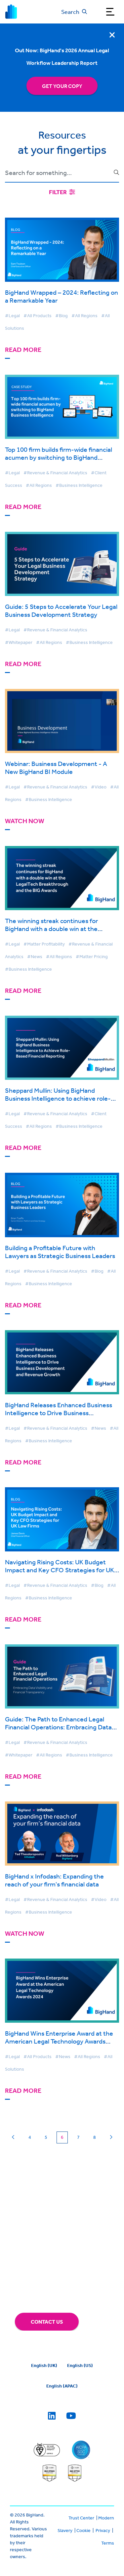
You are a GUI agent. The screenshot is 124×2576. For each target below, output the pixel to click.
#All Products (38, 316)
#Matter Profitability (44, 944)
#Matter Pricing (92, 956)
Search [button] (70, 12)
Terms (108, 2543)
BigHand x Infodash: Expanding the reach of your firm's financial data (54, 1880)
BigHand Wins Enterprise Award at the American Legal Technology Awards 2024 (59, 2041)
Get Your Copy (62, 86)
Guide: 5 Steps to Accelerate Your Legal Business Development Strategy (61, 610)
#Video (99, 787)
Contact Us (47, 2322)
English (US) (80, 2365)
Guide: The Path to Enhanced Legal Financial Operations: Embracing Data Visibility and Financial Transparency (58, 1727)
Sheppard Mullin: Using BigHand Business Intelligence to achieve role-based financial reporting (58, 1098)
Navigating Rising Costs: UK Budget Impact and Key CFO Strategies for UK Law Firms (60, 1570)
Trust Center (81, 2518)
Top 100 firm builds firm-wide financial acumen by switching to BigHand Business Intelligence (59, 457)
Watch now (25, 821)
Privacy (103, 2530)
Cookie (83, 2530)
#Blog (62, 316)
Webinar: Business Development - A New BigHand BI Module (56, 767)
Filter (58, 192)
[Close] (112, 35)
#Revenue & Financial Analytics (55, 473)
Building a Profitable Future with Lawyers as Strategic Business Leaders (60, 1252)
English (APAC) (62, 2386)
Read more (23, 350)
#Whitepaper (19, 642)
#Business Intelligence (79, 485)
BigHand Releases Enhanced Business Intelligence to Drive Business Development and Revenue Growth (59, 1413)
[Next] (111, 2137)
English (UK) (44, 2365)
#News (35, 956)
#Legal (12, 316)
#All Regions (84, 316)
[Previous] (13, 2137)
